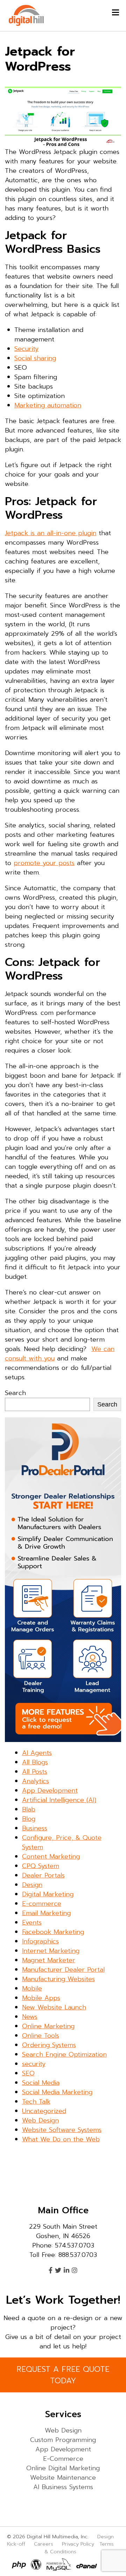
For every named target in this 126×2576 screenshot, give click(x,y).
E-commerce (42, 1904)
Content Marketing (51, 1857)
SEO (28, 2073)
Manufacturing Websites (58, 1979)
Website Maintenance (63, 2478)
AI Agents (37, 1753)
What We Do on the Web (61, 2139)
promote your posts (44, 863)
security (34, 2064)
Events (32, 1922)
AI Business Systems (63, 2487)
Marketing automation (48, 405)
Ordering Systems (49, 2045)
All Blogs (35, 1762)
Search (15, 1393)
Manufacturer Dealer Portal (63, 1970)
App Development (50, 1791)
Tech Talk (36, 2102)
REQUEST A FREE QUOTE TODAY (63, 2375)
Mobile (32, 1988)
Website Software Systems (62, 2130)
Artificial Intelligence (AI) (59, 1800)
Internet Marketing (51, 1951)
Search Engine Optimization (64, 2054)
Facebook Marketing (53, 1932)
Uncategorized (44, 2111)
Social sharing (35, 358)
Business (35, 1828)
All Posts (35, 1772)
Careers (44, 2544)
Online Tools (41, 2036)
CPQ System (41, 1866)
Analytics (36, 1781)
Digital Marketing (48, 1894)
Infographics (40, 1941)
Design (32, 1885)
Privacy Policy (78, 2544)
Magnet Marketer (49, 1960)
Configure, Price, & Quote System (62, 1842)
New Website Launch (54, 2007)
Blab (29, 1809)
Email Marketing (46, 1913)
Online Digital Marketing (63, 2468)
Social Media (41, 2083)
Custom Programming (63, 2440)
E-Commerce (63, 2459)
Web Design (40, 2120)
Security (26, 349)
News (30, 2017)
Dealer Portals (43, 1875)
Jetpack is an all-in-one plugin (51, 533)
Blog (29, 1819)
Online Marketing (48, 2026)
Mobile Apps (41, 1998)
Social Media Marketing (57, 2092)
